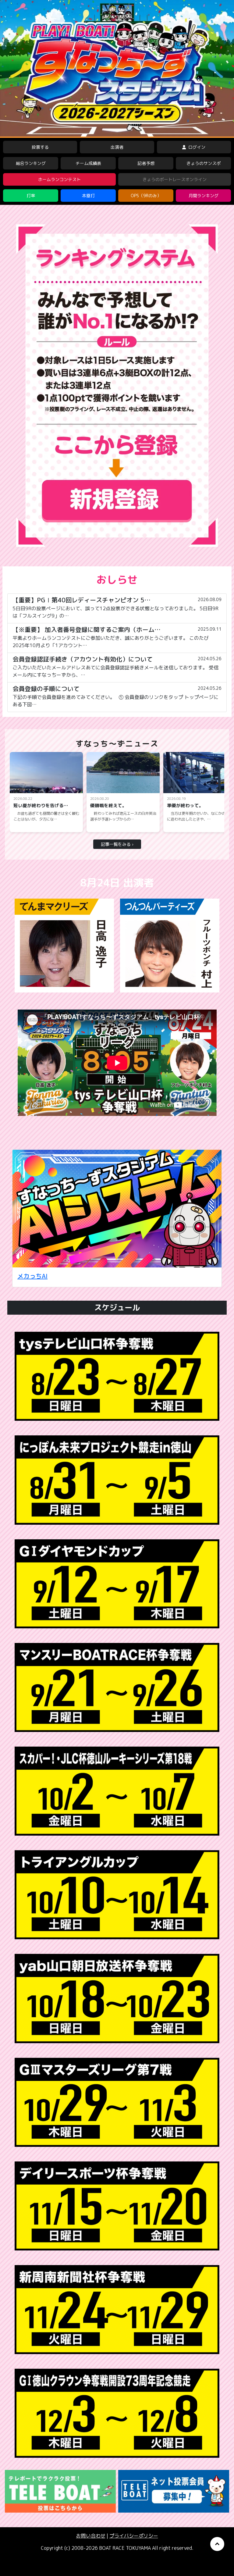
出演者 (117, 147)
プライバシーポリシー (134, 2536)
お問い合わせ (91, 2536)
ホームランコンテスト (59, 179)
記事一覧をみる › (117, 844)
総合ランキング (31, 163)
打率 (31, 196)
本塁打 (88, 196)
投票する (40, 147)
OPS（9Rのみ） (146, 196)
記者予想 (146, 163)
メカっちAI (32, 1276)
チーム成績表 (88, 163)
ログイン (196, 147)
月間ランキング (204, 196)
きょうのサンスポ (204, 163)
